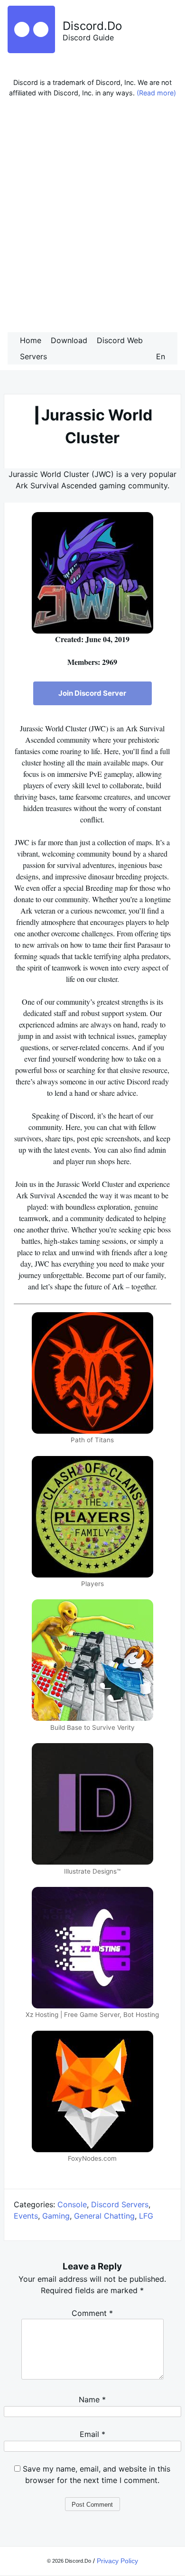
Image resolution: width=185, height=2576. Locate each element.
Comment (92, 2313)
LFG (146, 2216)
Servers (33, 356)
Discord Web (120, 340)
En (161, 356)
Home (31, 340)
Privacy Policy (117, 2561)
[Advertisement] (92, 217)
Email (92, 2434)
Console (72, 2204)
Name (92, 2399)
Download (69, 340)
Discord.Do (92, 26)
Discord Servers (120, 2204)
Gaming (56, 2216)
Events (26, 2216)
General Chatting (104, 2216)
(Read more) (156, 93)
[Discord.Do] (31, 50)
